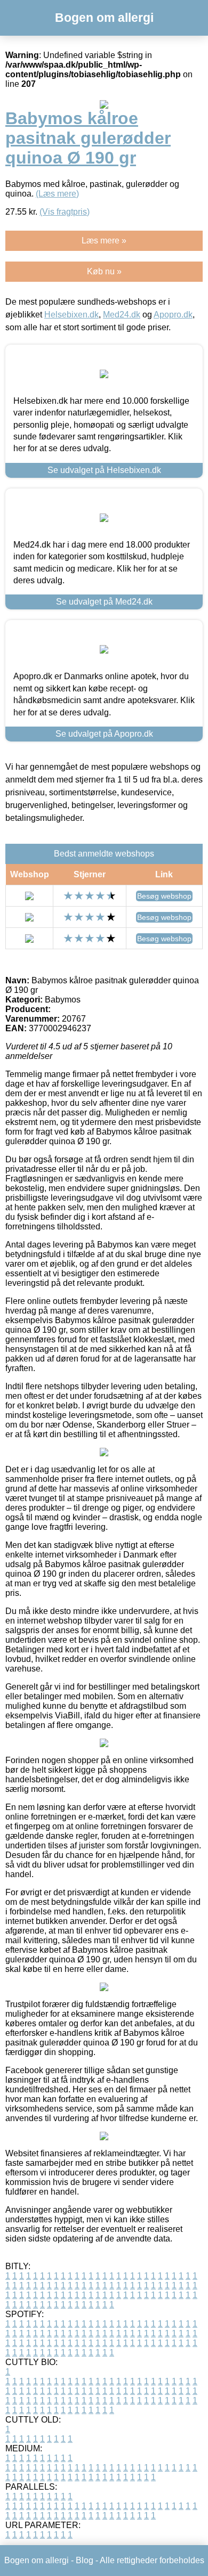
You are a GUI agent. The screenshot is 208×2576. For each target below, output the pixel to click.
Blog (85, 2560)
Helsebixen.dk (71, 315)
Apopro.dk (173, 315)
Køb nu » (104, 271)
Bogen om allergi (104, 18)
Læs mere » (104, 241)
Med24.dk (122, 315)
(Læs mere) (57, 194)
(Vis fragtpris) (65, 212)
